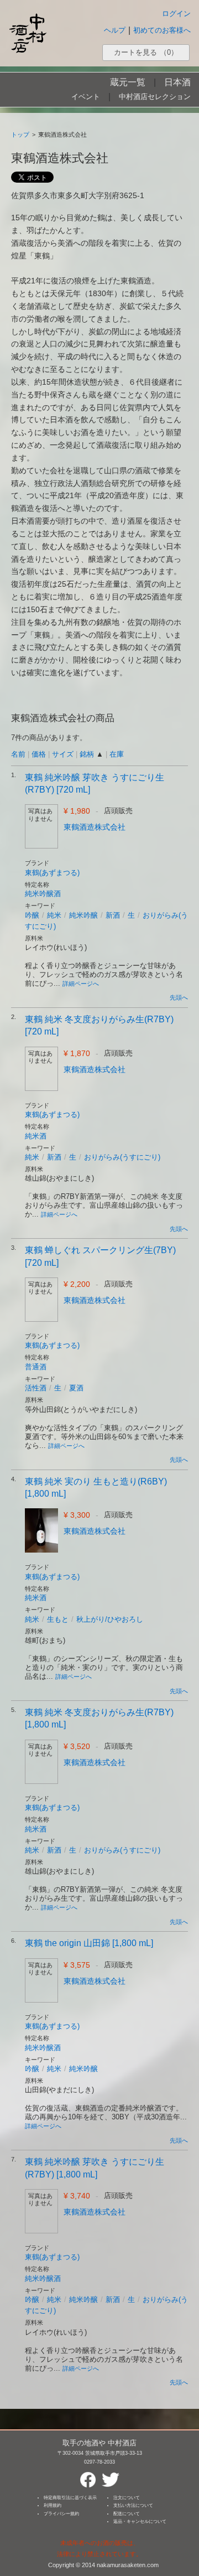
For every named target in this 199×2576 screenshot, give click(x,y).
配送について (127, 2514)
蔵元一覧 (128, 82)
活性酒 (36, 1388)
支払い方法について (133, 2505)
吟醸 (32, 915)
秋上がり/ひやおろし (110, 1619)
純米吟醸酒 (43, 894)
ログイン (176, 14)
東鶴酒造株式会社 (95, 827)
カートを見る (146, 52)
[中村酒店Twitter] (111, 2475)
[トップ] (28, 33)
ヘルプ (115, 30)
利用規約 (53, 2505)
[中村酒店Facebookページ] (88, 2475)
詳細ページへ (81, 984)
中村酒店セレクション (155, 97)
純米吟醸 (83, 915)
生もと (58, 1619)
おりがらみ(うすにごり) (122, 1157)
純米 (54, 915)
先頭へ (179, 997)
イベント (86, 97)
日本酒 (177, 82)
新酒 (113, 915)
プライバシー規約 (61, 2514)
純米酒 (36, 1136)
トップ (20, 135)
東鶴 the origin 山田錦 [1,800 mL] (89, 1943)
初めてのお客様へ (162, 30)
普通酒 (36, 1367)
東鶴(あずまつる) (52, 873)
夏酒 (76, 1388)
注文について (127, 2498)
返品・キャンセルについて (140, 2521)
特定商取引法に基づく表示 (70, 2498)
